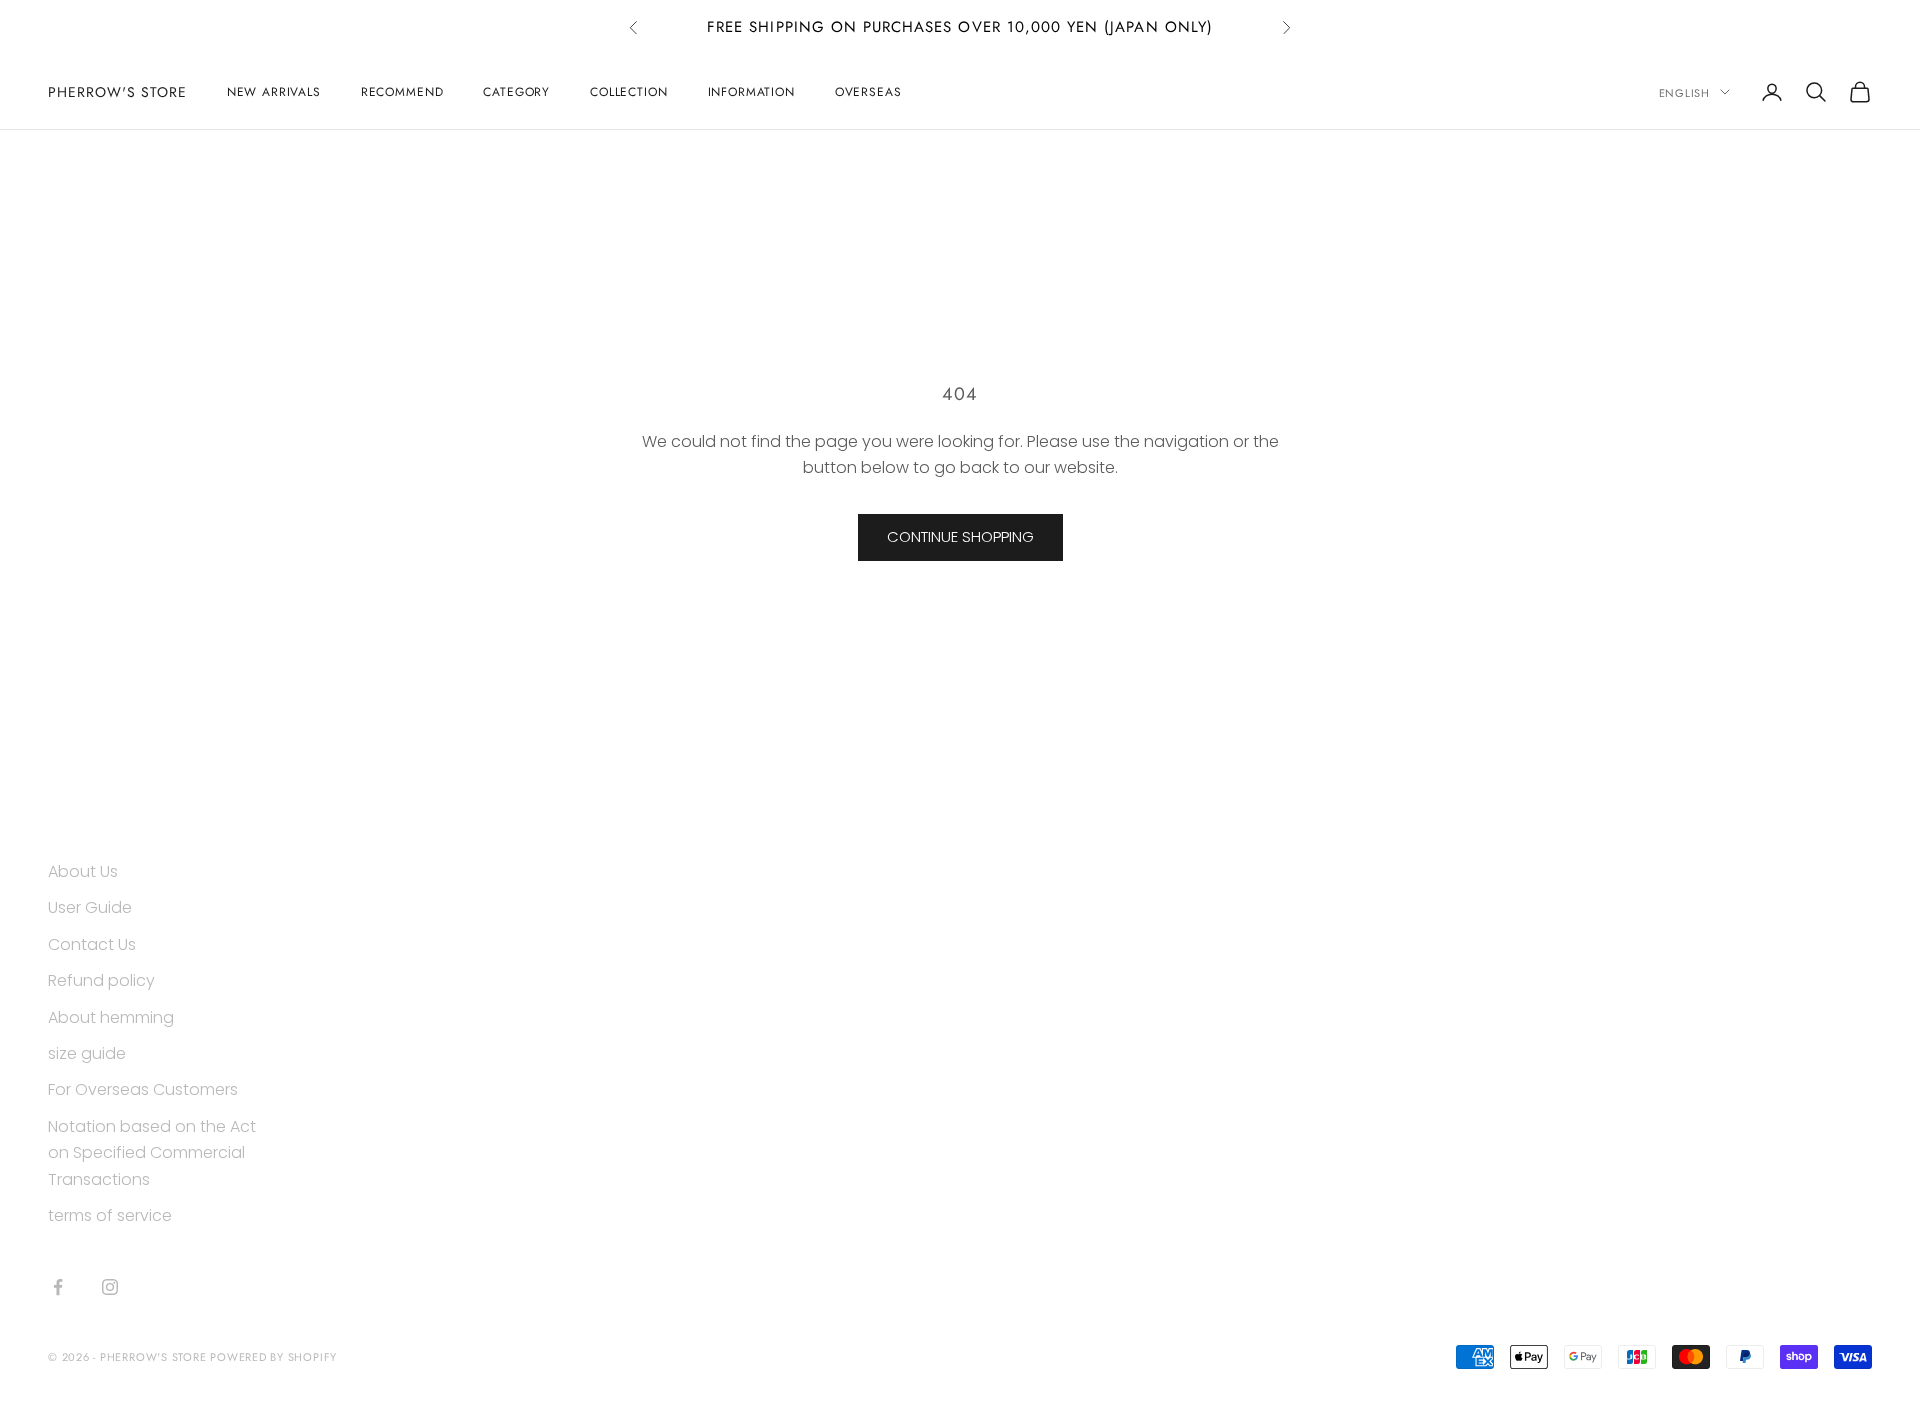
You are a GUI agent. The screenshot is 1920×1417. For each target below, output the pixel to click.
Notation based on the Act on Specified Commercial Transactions (152, 1153)
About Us (83, 871)
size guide (87, 1053)
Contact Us (92, 944)
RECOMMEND (402, 92)
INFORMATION (751, 92)
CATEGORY (516, 92)
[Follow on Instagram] (110, 1287)
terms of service (110, 1215)
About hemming (111, 1017)
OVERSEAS (868, 92)
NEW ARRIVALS (274, 92)
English (1684, 92)
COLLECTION (628, 92)
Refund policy (101, 980)
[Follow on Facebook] (58, 1287)
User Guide (90, 907)
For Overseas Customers (143, 1089)
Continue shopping (960, 536)
